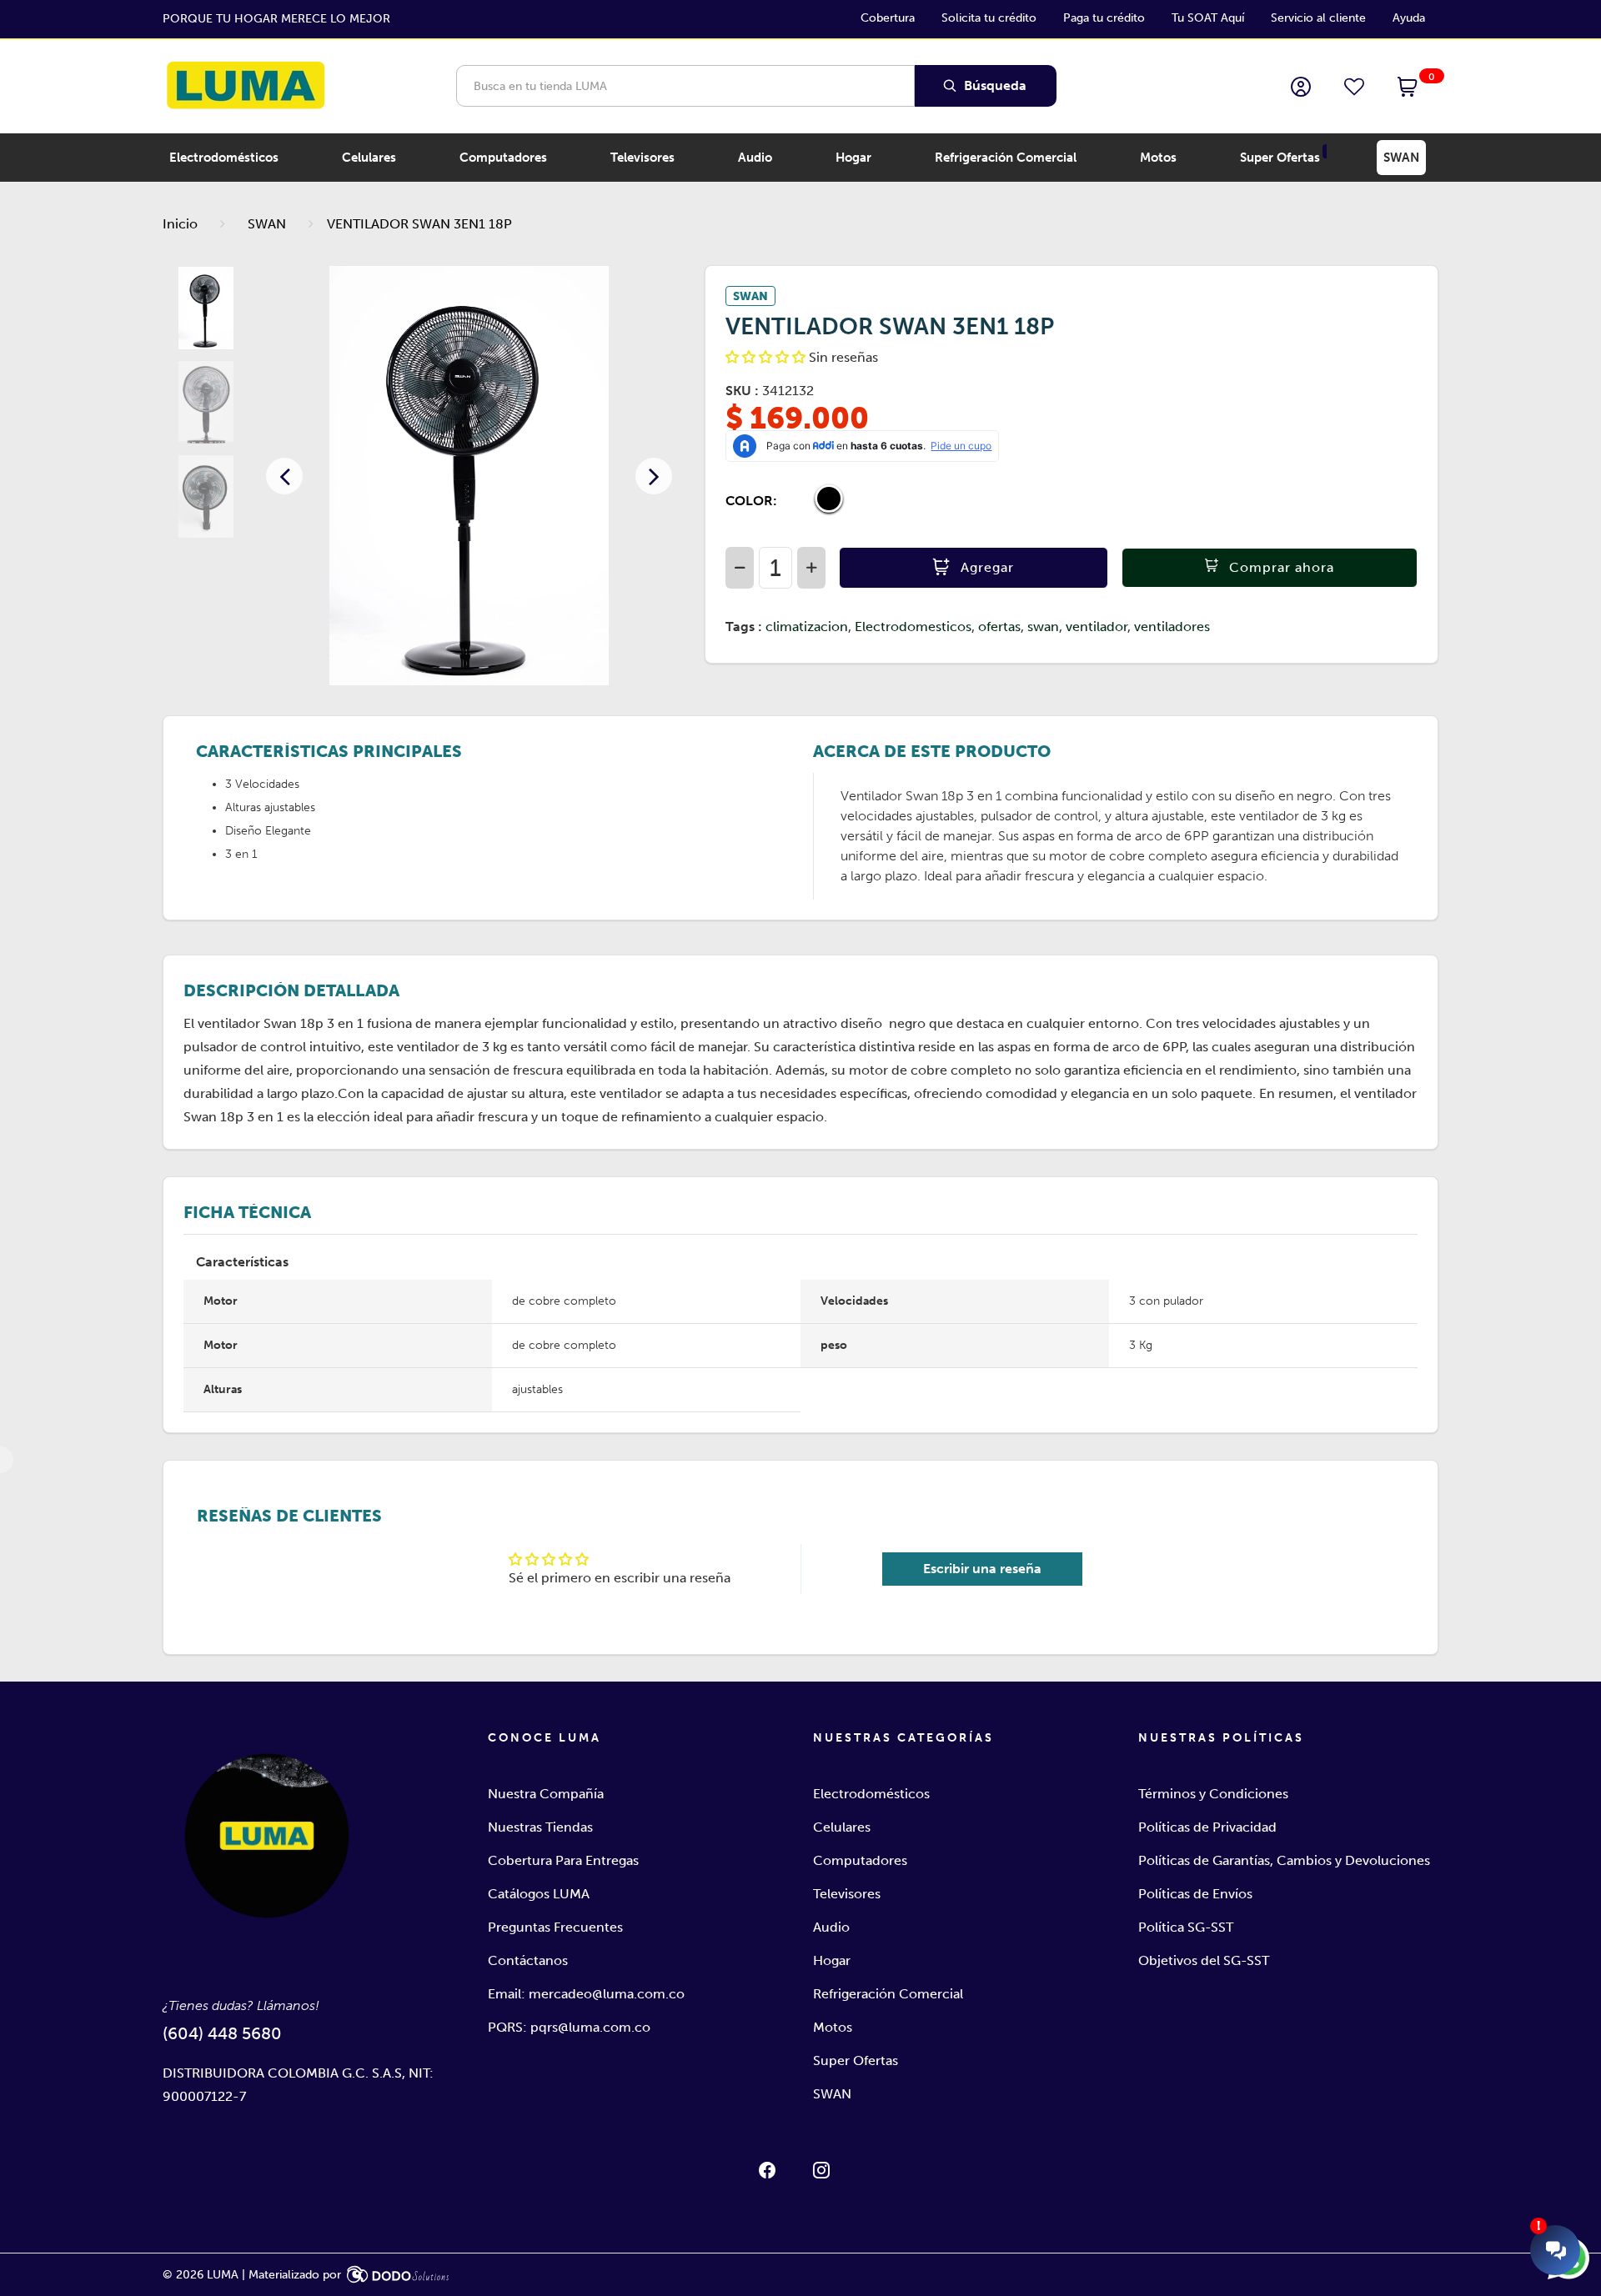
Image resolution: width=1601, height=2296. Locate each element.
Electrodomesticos (913, 627)
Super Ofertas (856, 2060)
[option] (469, 476)
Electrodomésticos (871, 1794)
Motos (833, 2027)
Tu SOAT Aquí (1208, 18)
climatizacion (807, 627)
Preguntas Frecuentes (555, 1927)
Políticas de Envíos (1195, 1894)
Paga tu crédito (1104, 18)
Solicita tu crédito (989, 18)
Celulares (842, 1827)
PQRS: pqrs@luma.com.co (569, 2027)
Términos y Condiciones (1213, 1794)
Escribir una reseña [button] (982, 1569)
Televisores (847, 1894)
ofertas (999, 627)
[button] (1408, 88)
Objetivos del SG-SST (1204, 1960)
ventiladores (1172, 627)
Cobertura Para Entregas (563, 1860)
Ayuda (1409, 18)
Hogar (832, 1960)
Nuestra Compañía (546, 1794)
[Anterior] (284, 476)
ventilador (1097, 627)
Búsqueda (994, 85)
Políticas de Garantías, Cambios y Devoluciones (1284, 1860)
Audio (831, 1927)
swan (1043, 627)
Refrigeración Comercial (888, 1994)
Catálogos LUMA (539, 1894)
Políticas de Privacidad (1207, 1827)
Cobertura (888, 18)
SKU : (742, 391)
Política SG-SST (1186, 1927)
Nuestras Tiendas (540, 1827)
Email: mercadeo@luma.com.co (586, 1994)
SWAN (267, 224)
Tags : (744, 627)
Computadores (860, 1860)
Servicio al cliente (1318, 18)
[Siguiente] (654, 476)
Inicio (180, 224)
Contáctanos (528, 1960)
